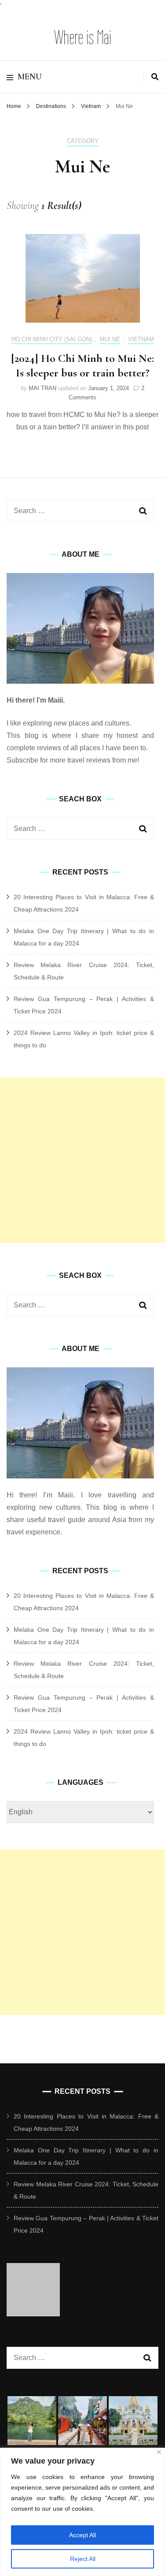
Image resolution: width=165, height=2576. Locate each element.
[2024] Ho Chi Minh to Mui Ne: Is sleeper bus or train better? (82, 366)
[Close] (159, 2452)
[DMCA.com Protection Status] (33, 2314)
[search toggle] (155, 77)
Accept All (82, 2535)
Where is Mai (83, 37)
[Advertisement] (82, 1160)
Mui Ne (110, 339)
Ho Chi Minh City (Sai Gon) (52, 339)
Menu (30, 77)
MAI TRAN (42, 388)
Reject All (83, 2559)
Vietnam (141, 339)
